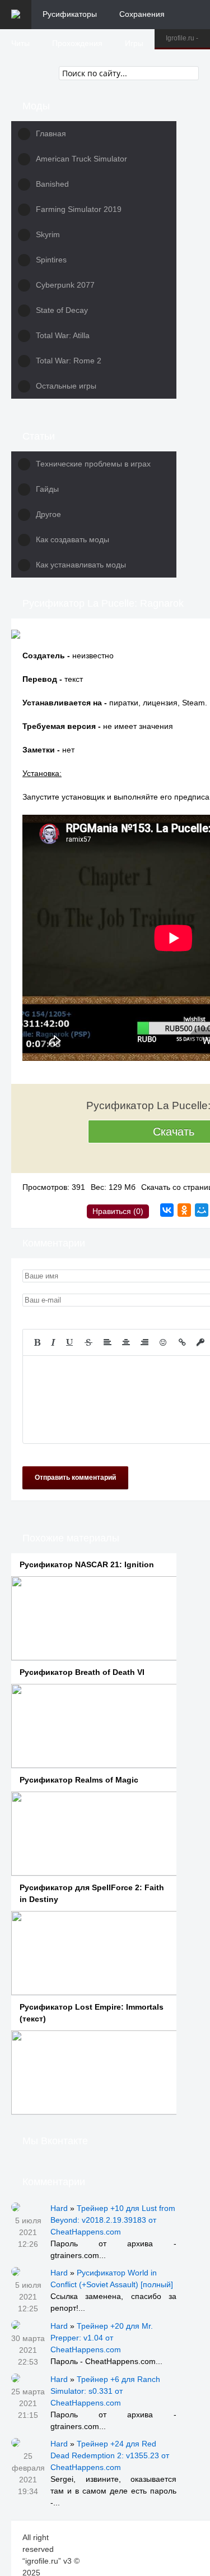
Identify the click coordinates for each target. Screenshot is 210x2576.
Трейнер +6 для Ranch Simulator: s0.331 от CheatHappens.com (105, 2391)
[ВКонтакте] (167, 1210)
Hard (59, 2208)
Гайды (47, 489)
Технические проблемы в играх (93, 464)
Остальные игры (66, 386)
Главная (51, 133)
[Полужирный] (37, 1342)
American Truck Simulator (81, 159)
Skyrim (48, 234)
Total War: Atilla (63, 335)
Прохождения (77, 43)
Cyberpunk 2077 (65, 285)
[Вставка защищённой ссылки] (200, 1342)
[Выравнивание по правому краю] (144, 1342)
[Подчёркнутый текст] (70, 1342)
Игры (134, 43)
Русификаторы (70, 14)
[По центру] (126, 1342)
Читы (20, 43)
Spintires (51, 260)
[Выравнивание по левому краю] (108, 1342)
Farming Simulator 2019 (79, 209)
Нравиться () (118, 1211)
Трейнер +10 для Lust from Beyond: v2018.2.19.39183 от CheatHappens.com (113, 2220)
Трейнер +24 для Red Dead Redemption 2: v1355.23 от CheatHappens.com (110, 2455)
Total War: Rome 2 (69, 361)
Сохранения (142, 14)
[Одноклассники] (184, 1210)
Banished (52, 184)
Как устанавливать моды (81, 565)
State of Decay (62, 310)
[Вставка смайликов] (164, 1342)
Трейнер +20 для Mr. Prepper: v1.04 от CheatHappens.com (102, 2338)
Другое (48, 514)
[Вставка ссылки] (182, 1342)
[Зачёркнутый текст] (88, 1342)
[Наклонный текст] (53, 1342)
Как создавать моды (73, 539)
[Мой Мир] (202, 1210)
